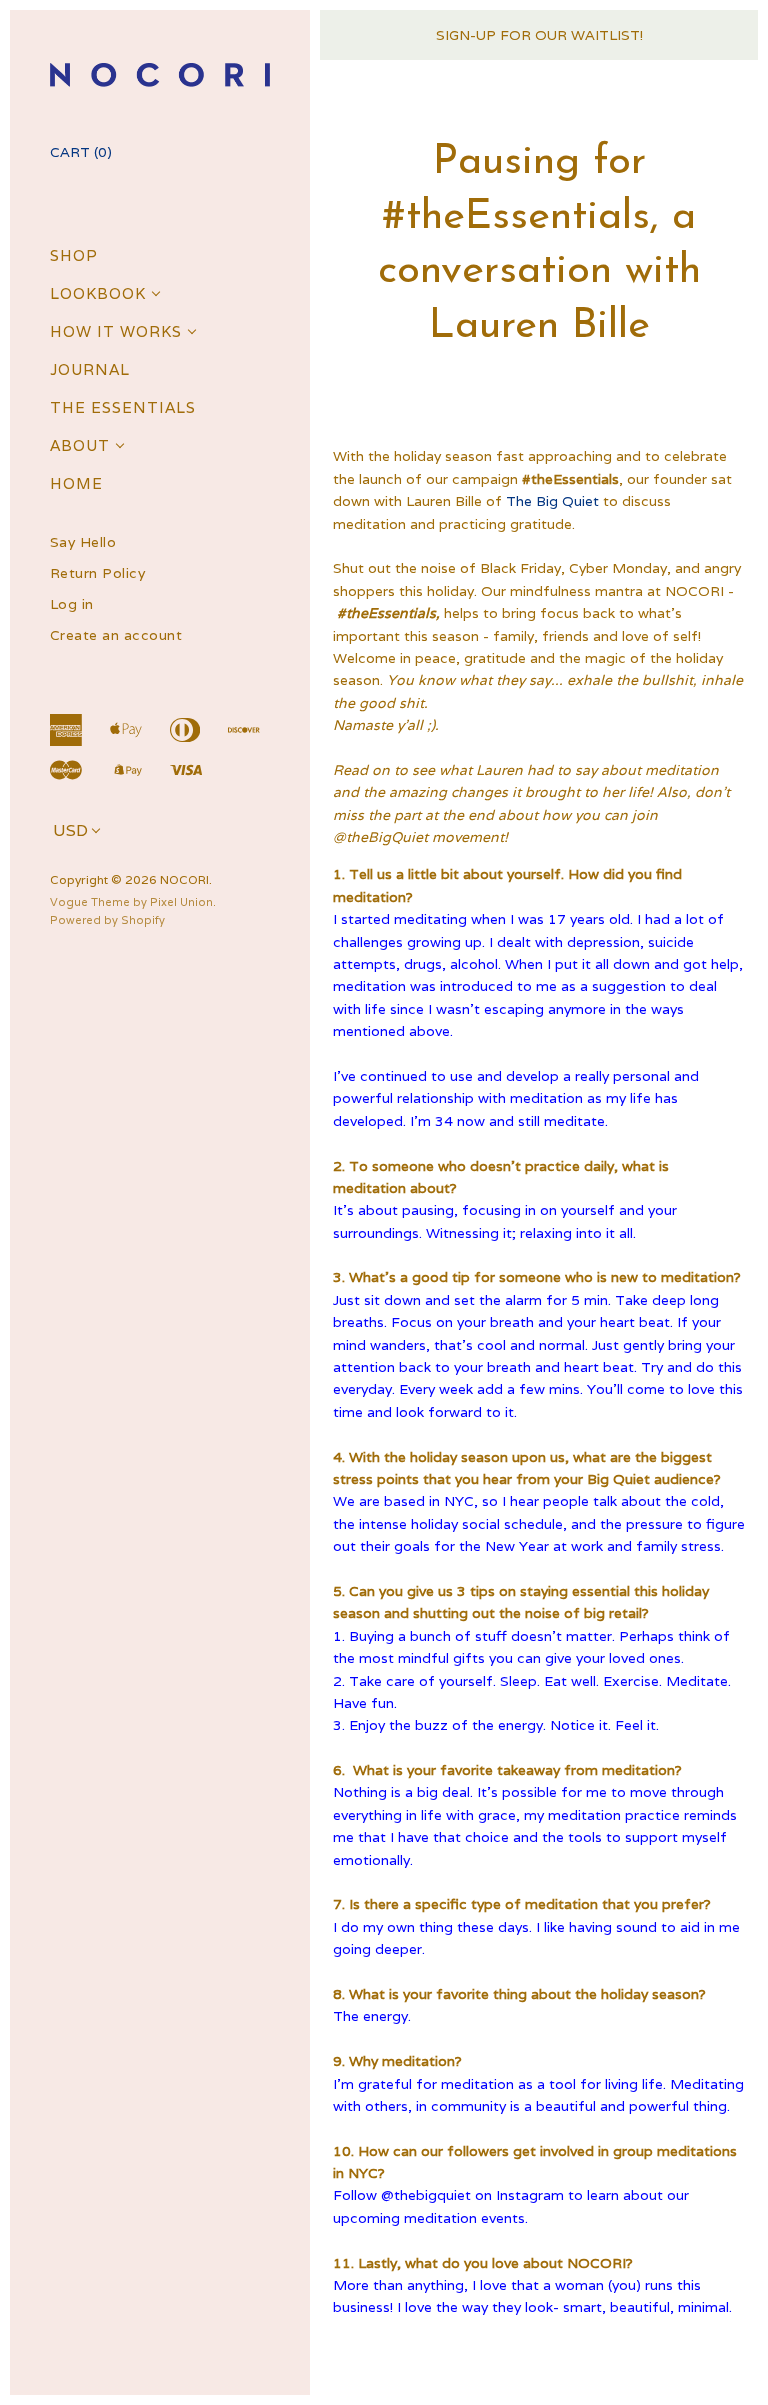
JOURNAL (90, 369)
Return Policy (98, 573)
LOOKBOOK (98, 293)
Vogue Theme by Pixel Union (131, 902)
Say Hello (83, 542)
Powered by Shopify (107, 920)
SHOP (74, 255)
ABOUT (80, 445)
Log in (72, 604)
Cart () (81, 152)
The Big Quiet (552, 501)
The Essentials (123, 407)
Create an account (116, 635)
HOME (76, 483)
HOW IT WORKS (116, 331)
